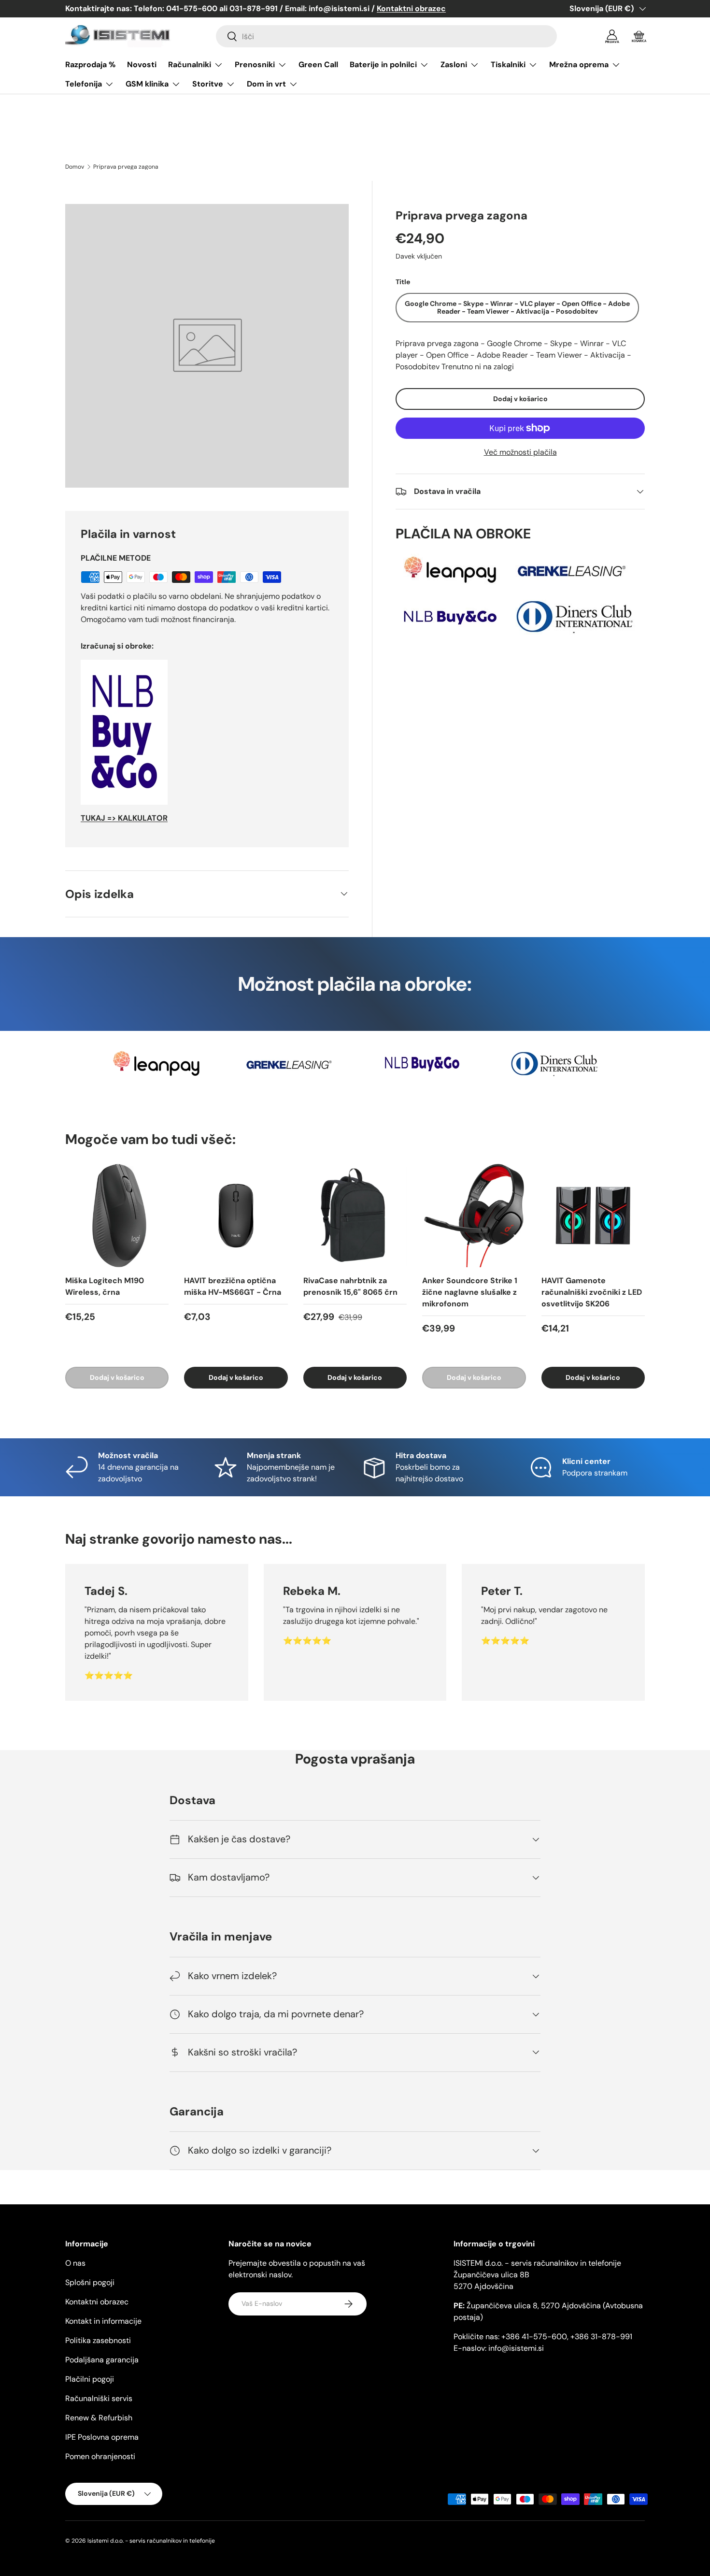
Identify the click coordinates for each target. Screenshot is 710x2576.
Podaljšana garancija (102, 2360)
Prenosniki (255, 65)
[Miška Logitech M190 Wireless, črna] (117, 1216)
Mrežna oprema (579, 65)
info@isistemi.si (516, 2348)
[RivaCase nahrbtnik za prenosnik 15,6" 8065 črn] (355, 1216)
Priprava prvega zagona (126, 167)
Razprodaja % (90, 65)
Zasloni (454, 65)
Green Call (318, 65)
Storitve (208, 84)
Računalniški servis (99, 2398)
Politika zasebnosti (98, 2340)
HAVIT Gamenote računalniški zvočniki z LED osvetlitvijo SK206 (592, 1292)
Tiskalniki (508, 65)
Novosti (142, 65)
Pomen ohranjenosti (100, 2456)
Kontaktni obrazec (97, 2302)
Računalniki (190, 65)
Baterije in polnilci (383, 65)
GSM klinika (147, 84)
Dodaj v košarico (520, 399)
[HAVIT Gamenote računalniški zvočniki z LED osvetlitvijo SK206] (593, 1216)
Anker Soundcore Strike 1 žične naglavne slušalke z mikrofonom (470, 1292)
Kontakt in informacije (103, 2321)
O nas (75, 2263)
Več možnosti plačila (520, 452)
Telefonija (84, 84)
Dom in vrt (266, 84)
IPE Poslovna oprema (102, 2437)
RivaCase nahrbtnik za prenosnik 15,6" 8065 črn (350, 1286)
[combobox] (386, 36)
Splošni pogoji (90, 2282)
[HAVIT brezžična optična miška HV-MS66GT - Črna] (236, 1216)
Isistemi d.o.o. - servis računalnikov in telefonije (151, 2541)
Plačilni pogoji (90, 2379)
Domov (75, 167)
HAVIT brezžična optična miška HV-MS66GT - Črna (233, 1286)
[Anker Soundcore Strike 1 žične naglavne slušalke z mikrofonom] (474, 1216)
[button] (639, 36)
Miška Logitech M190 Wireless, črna (105, 1286)
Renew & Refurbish (99, 2418)
